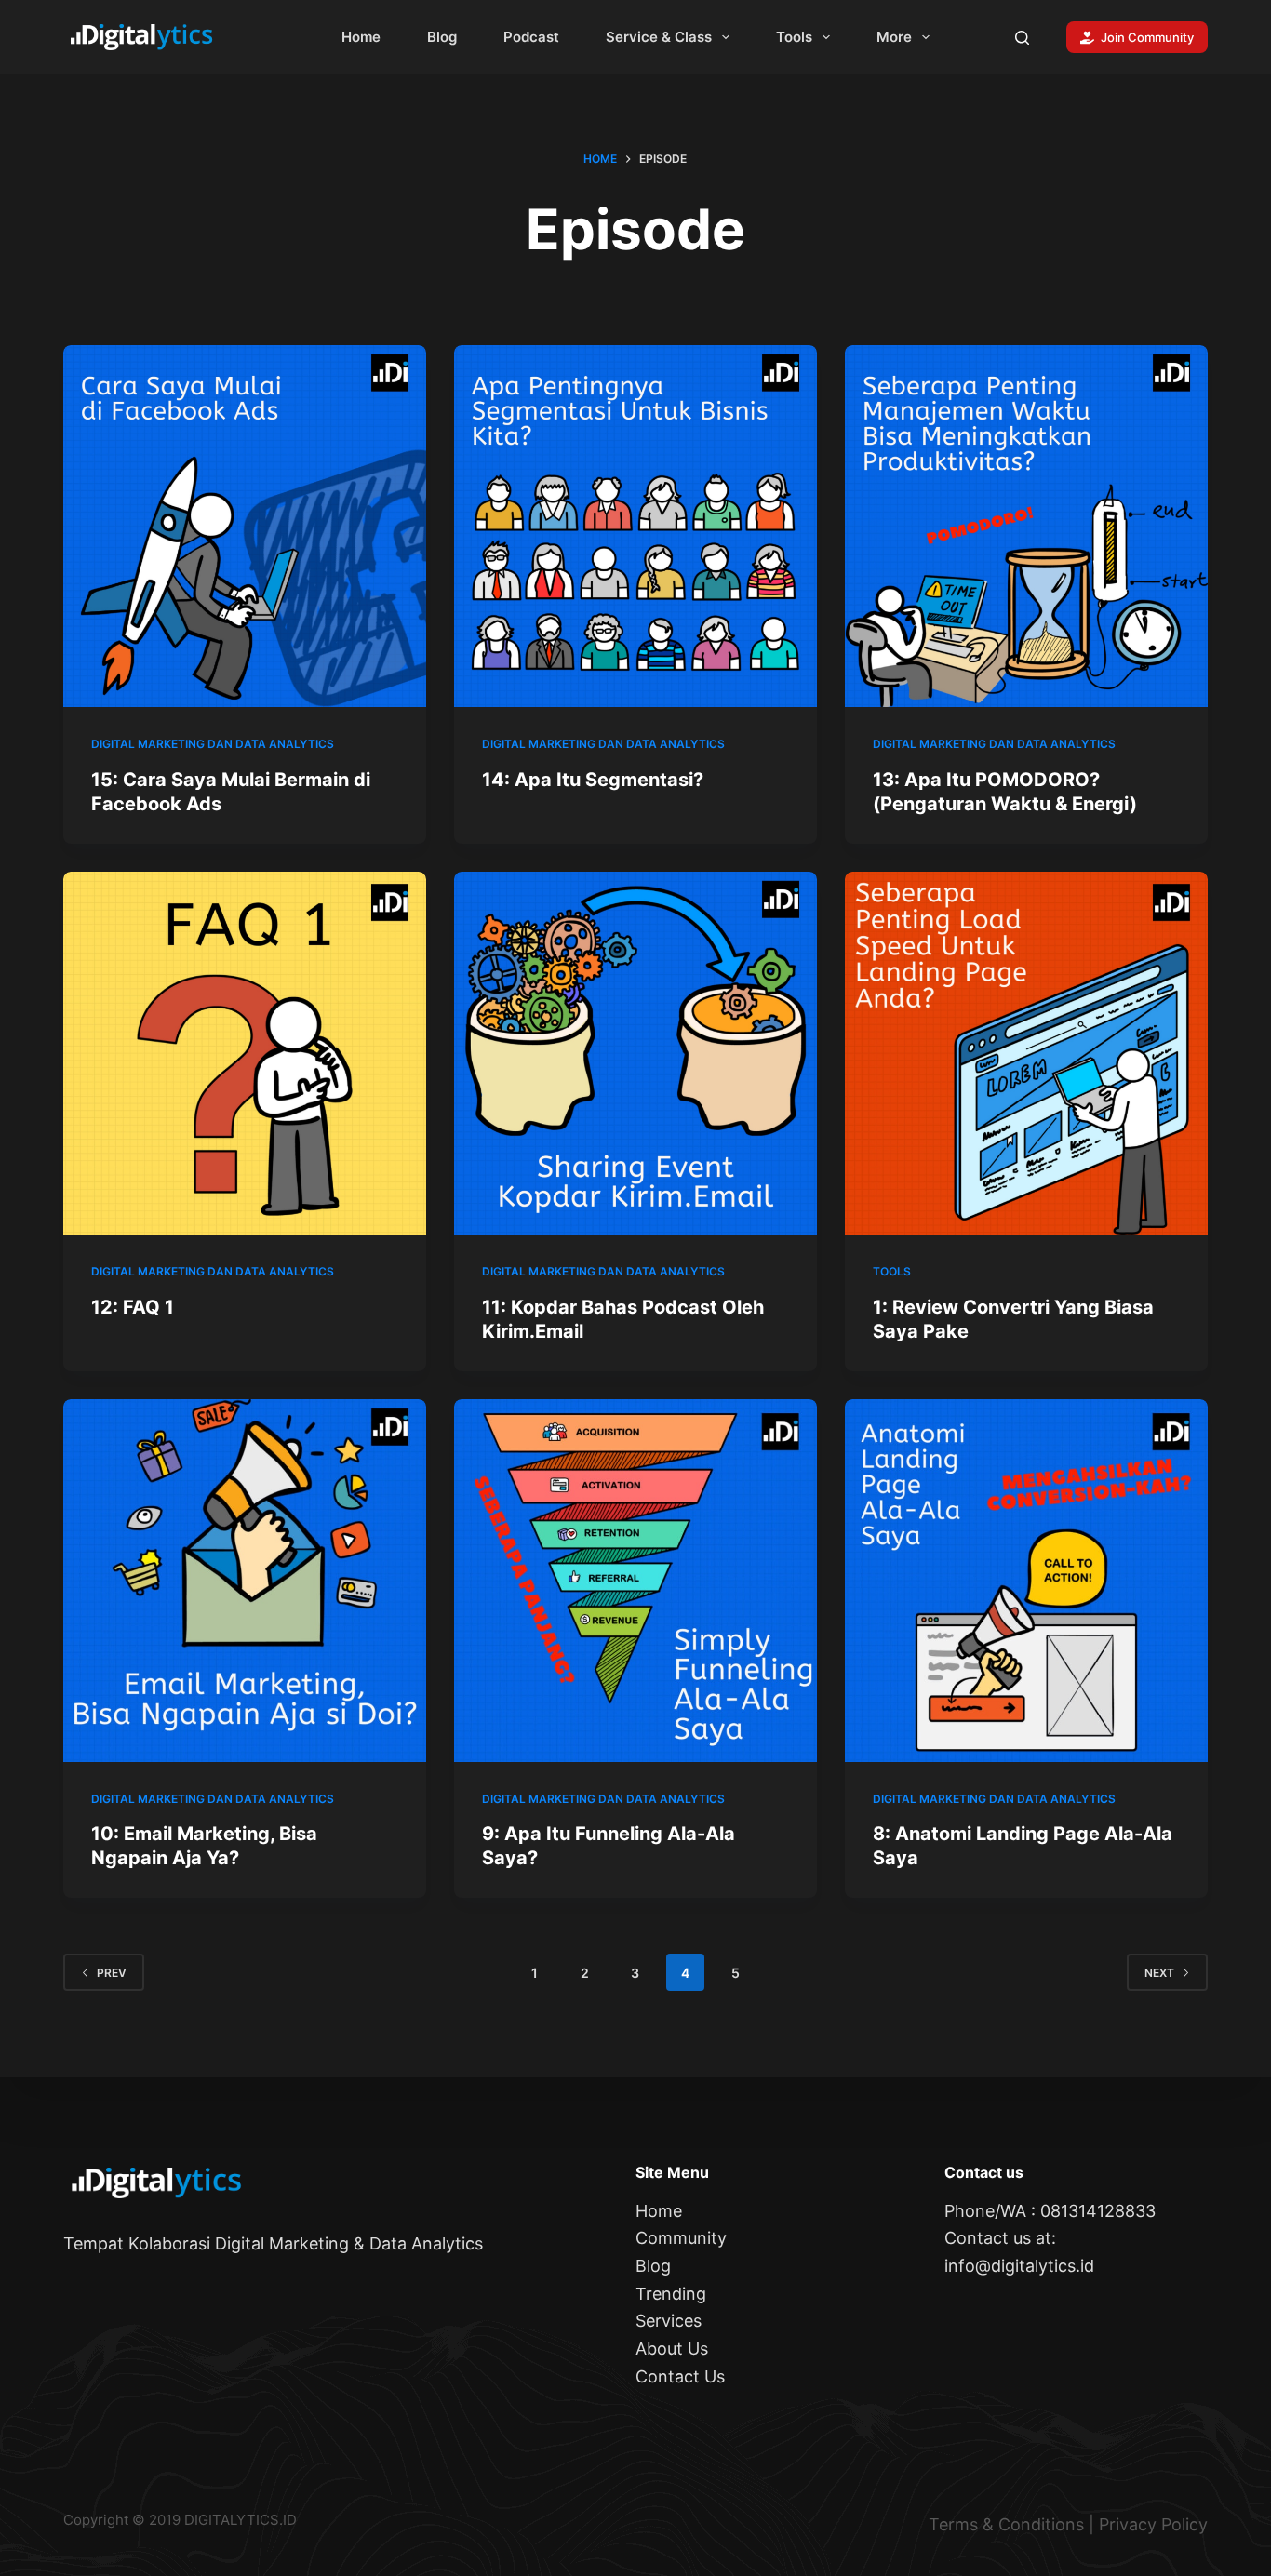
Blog (442, 37)
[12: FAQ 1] (245, 1053)
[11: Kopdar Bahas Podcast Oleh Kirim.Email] (635, 1053)
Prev (112, 1973)
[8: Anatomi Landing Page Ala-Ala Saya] (1026, 1581)
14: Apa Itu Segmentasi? (593, 780)
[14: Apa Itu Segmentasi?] (635, 527)
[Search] (1022, 38)
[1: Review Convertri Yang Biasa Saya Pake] (1026, 1053)
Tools (794, 37)
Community (681, 2238)
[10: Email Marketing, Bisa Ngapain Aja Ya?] (245, 1581)
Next (1159, 1973)
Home (361, 37)
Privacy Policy (1153, 2524)
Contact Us (680, 2376)
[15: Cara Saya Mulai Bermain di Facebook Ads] (245, 527)
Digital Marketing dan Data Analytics (213, 744)
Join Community (1147, 37)
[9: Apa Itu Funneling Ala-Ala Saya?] (635, 1581)
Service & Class (659, 37)
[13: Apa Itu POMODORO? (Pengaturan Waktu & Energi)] (1026, 527)
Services (669, 2321)
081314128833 (1098, 2211)
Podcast (531, 37)
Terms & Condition (1002, 2524)
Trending (671, 2294)
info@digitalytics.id (1019, 2266)
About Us (672, 2349)
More (894, 37)
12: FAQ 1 (133, 1307)
